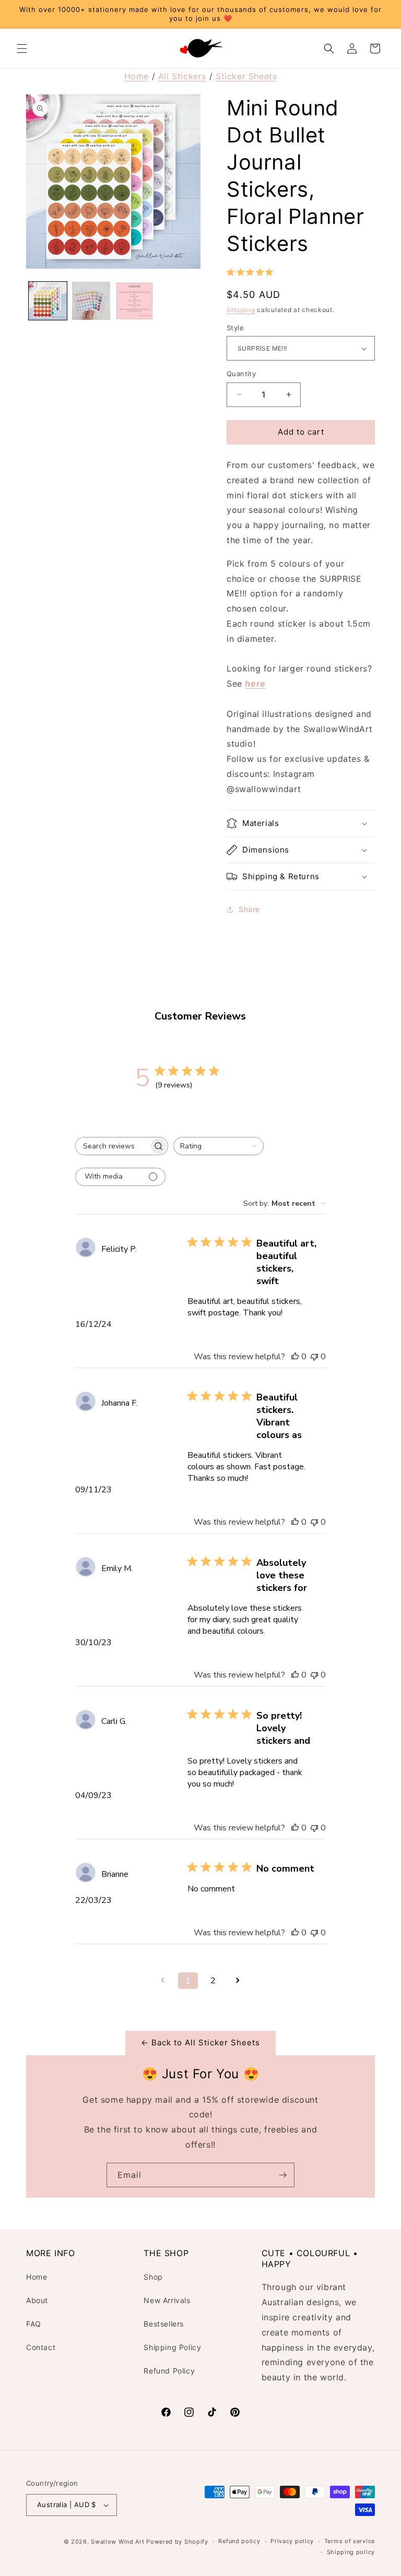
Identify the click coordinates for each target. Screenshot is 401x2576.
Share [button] (249, 909)
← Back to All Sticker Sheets (200, 2042)
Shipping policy (351, 2552)
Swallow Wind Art (117, 2542)
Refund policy (239, 2541)
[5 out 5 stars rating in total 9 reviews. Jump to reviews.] (252, 272)
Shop (153, 2277)
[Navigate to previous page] (163, 1981)
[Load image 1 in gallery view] (48, 301)
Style (235, 328)
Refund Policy (169, 2371)
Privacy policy (292, 2541)
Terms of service (350, 2541)
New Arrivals (167, 2300)
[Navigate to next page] (238, 1981)
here (255, 684)
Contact (41, 2347)
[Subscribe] (282, 2175)
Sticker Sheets (246, 76)
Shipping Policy (172, 2347)
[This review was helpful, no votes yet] (295, 1357)
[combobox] (219, 1146)
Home (137, 76)
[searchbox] (112, 1146)
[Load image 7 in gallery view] (91, 301)
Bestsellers (164, 2324)
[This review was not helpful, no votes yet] (314, 1357)
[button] (22, 49)
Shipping (241, 310)
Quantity (241, 374)
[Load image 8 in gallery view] (134, 301)
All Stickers (182, 76)
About (37, 2300)
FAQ (34, 2324)
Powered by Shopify (177, 2542)
